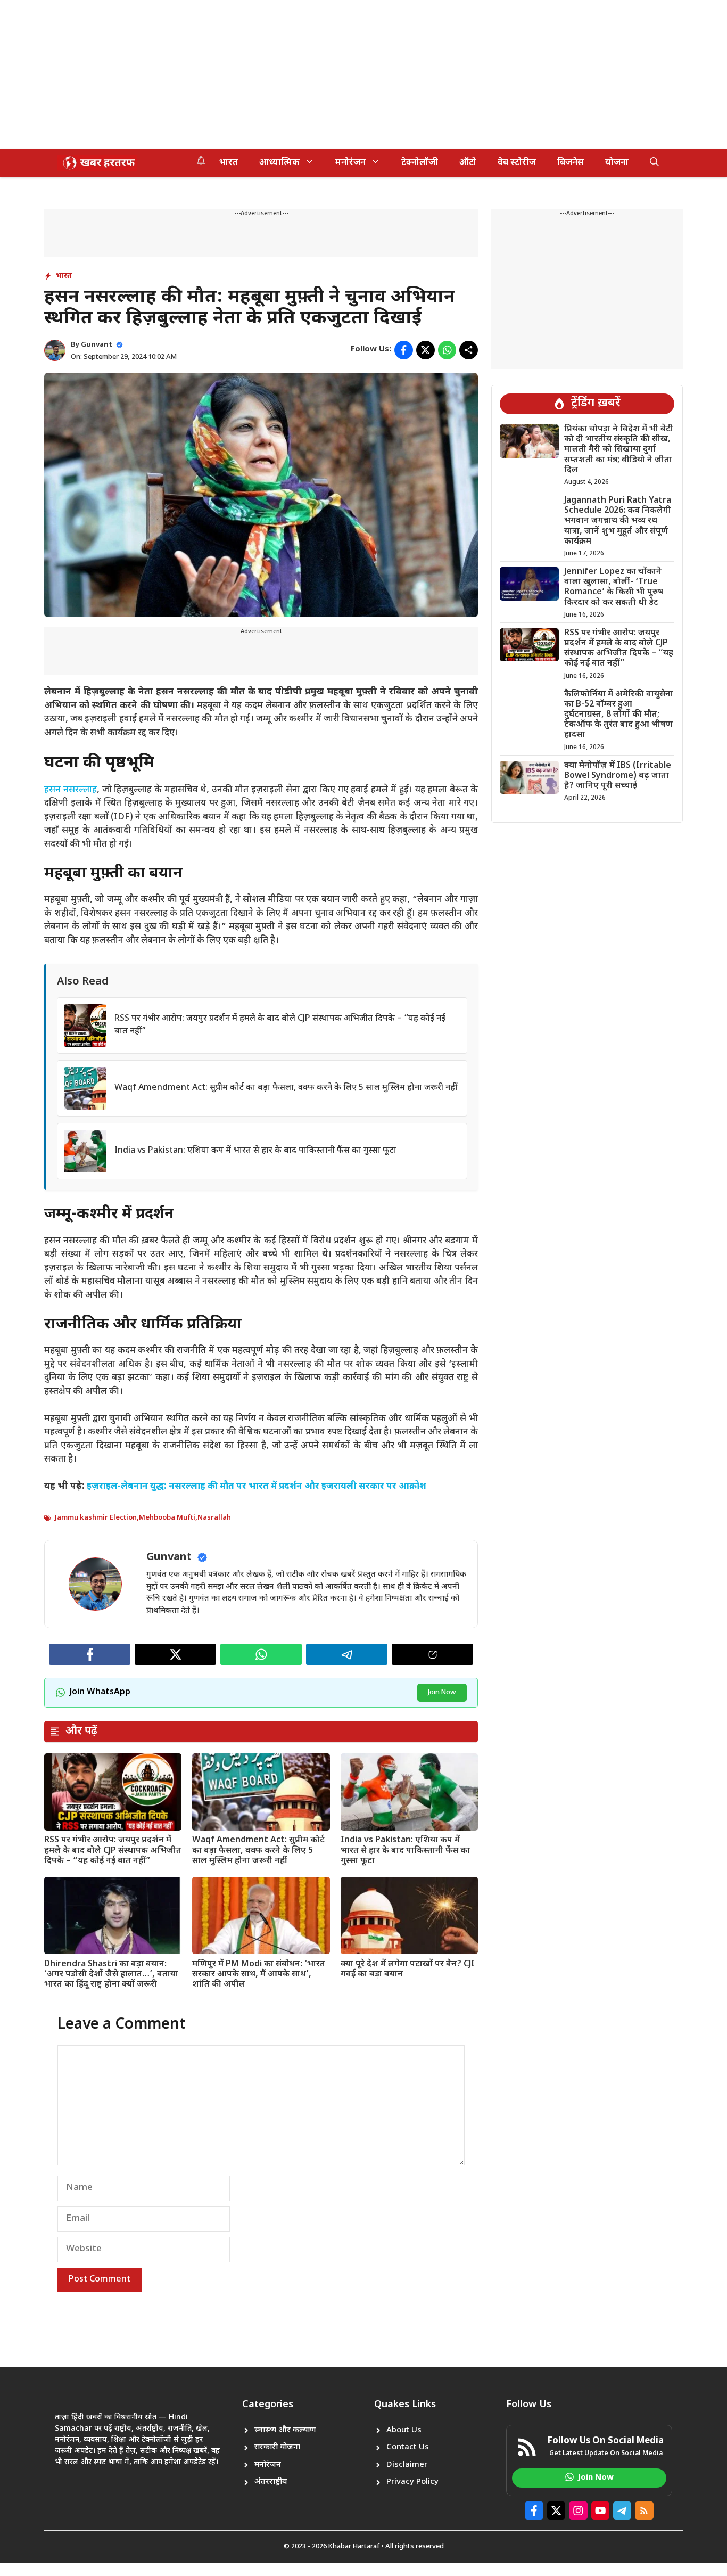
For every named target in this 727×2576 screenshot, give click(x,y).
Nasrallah (214, 1518)
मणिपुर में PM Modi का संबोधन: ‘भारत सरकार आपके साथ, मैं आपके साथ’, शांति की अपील (259, 1975)
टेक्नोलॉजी (420, 163)
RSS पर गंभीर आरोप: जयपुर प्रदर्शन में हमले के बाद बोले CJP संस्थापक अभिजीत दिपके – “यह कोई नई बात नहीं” (113, 1851)
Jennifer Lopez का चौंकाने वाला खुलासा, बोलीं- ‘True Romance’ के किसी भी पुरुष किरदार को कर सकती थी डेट (614, 588)
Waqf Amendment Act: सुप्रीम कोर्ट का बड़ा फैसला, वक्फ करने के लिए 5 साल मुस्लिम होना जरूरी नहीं (286, 1088)
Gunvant (97, 345)
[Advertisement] (319, 75)
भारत (229, 163)
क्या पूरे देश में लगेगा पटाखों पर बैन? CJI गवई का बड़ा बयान (408, 1970)
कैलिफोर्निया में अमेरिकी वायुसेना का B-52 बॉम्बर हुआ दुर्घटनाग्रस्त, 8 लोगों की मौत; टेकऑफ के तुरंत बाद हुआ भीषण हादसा (619, 715)
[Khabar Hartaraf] (97, 163)
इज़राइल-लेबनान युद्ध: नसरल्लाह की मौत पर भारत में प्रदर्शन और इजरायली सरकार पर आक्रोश (257, 1487)
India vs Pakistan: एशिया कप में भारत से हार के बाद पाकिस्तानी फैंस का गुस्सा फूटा (255, 1151)
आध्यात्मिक (279, 163)
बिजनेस (571, 163)
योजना (617, 163)
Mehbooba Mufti (167, 1518)
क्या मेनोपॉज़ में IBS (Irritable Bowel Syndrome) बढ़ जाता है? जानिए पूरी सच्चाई (618, 776)
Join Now (442, 1692)
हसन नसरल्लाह (71, 790)
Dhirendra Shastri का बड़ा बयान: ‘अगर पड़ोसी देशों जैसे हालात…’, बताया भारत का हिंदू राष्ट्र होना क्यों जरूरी (111, 1975)
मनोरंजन (350, 163)
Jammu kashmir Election (96, 1518)
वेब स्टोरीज (517, 163)
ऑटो (468, 163)
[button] (654, 163)
